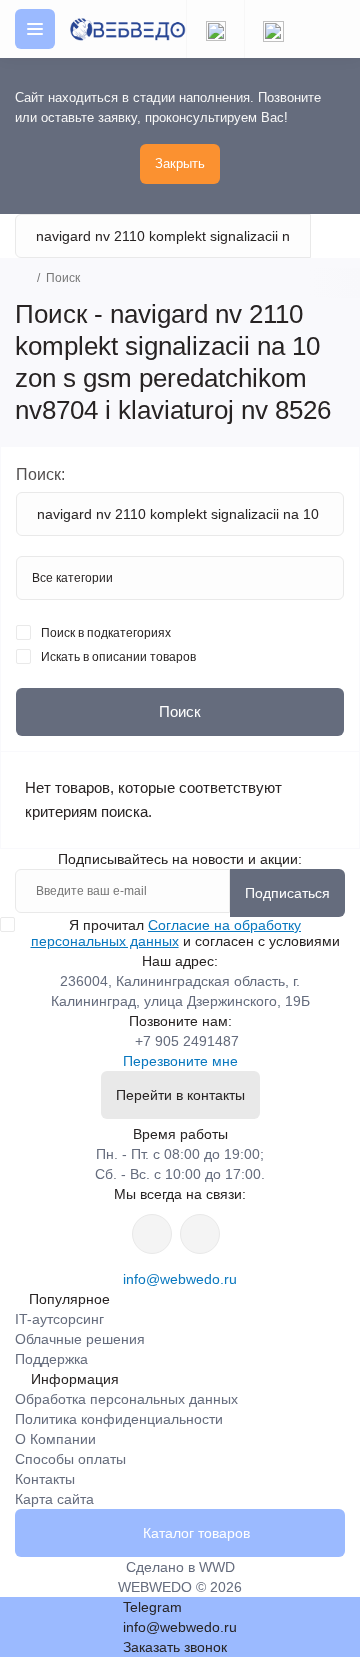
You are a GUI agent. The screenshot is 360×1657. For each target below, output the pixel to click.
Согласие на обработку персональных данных (166, 933)
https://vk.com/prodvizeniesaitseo (200, 1234)
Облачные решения (80, 1339)
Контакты (45, 1479)
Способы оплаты (70, 1459)
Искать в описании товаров (118, 657)
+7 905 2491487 (187, 1041)
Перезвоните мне (180, 1061)
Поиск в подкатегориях (106, 633)
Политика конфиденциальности (119, 1419)
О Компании (55, 1439)
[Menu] (35, 29)
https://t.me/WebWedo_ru (152, 1234)
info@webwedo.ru (180, 1279)
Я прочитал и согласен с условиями (185, 933)
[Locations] (215, 29)
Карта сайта (54, 1499)
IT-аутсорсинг (59, 1319)
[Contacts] (273, 29)
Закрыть (180, 163)
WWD (217, 1567)
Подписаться (287, 893)
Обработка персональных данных (126, 1399)
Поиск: (40, 474)
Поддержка (51, 1359)
